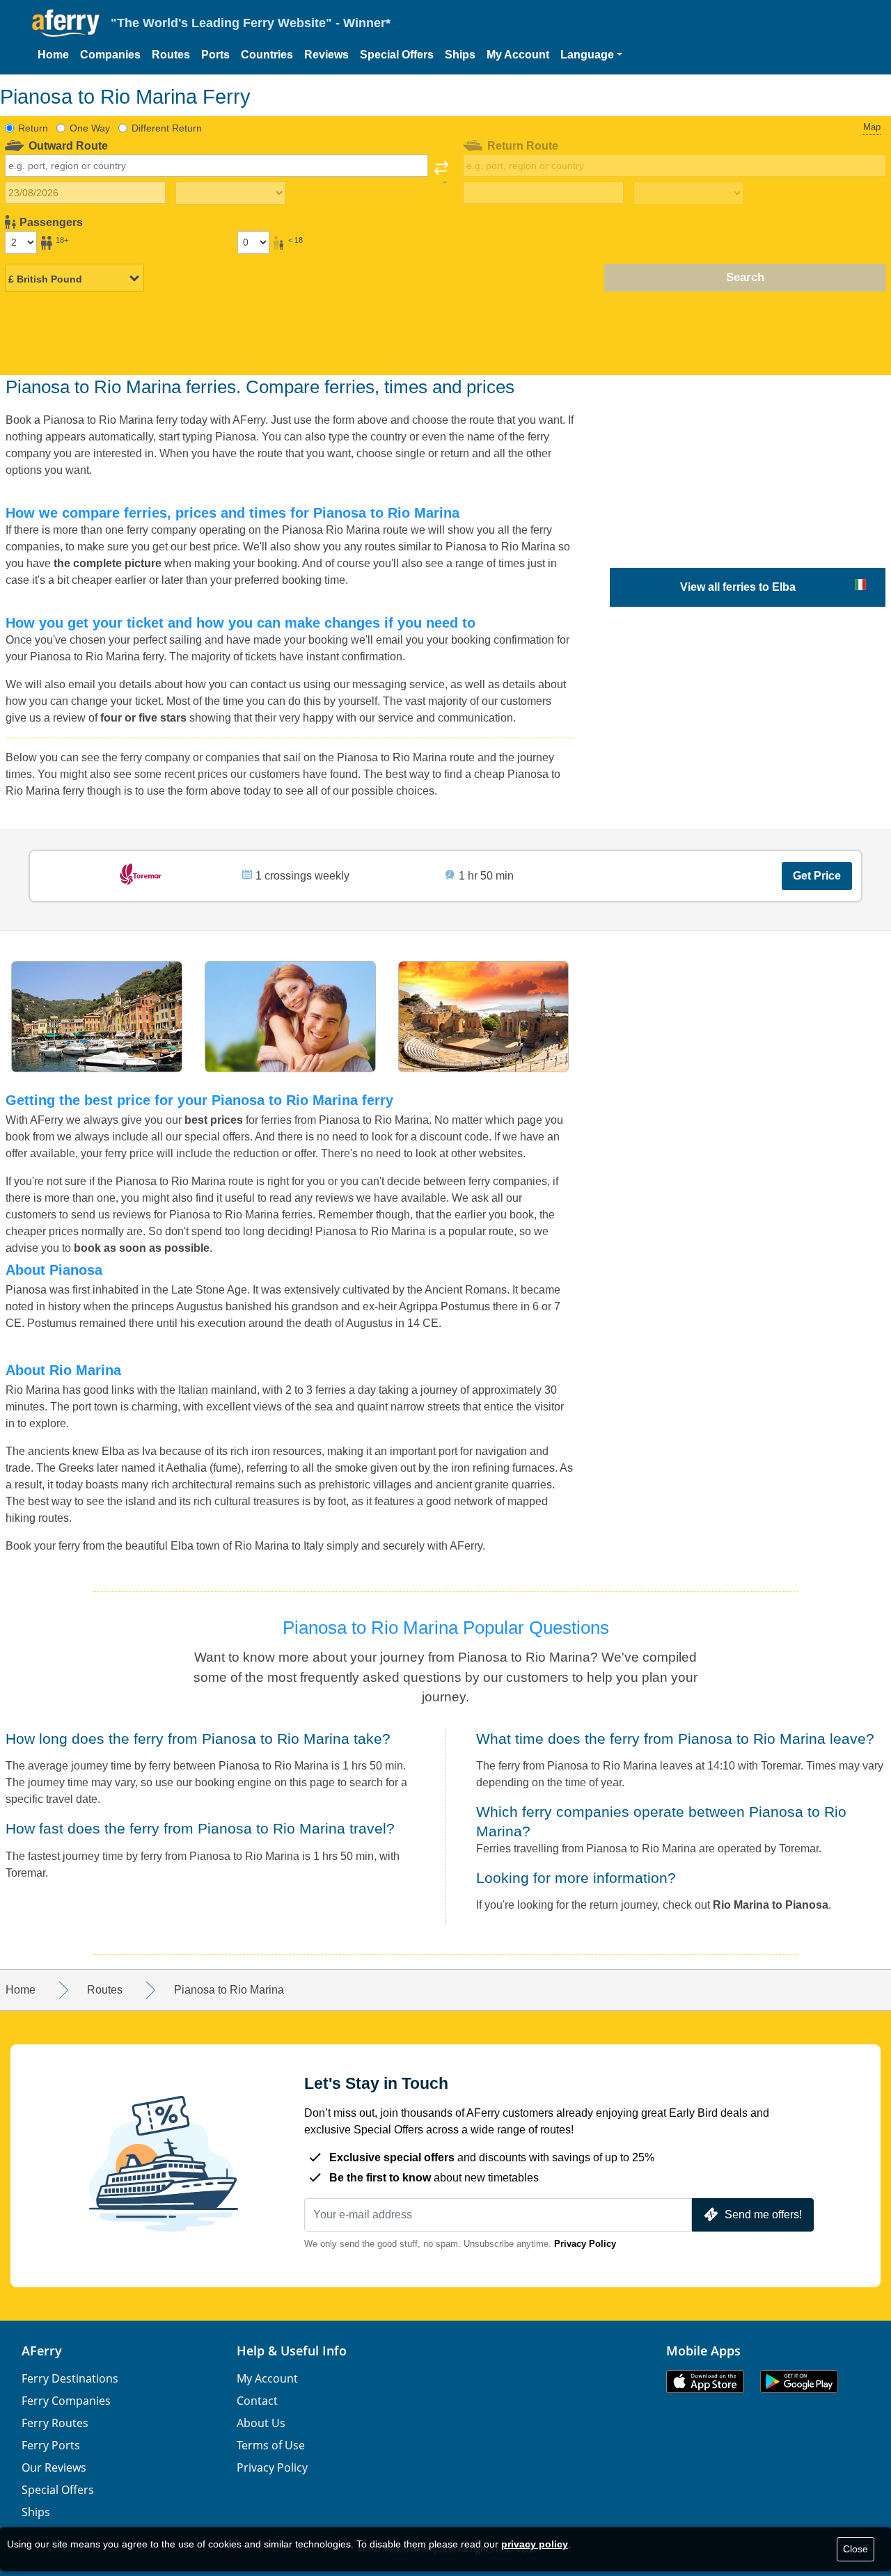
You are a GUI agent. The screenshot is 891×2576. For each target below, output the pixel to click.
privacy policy (535, 2544)
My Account (518, 55)
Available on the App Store (705, 2382)
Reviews (326, 55)
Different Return (167, 128)
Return (33, 128)
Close (855, 2549)
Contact (257, 2401)
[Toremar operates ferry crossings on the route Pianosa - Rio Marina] (141, 874)
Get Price (817, 876)
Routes (171, 55)
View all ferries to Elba (738, 587)
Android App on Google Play (799, 2382)
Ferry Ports (51, 2445)
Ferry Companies (66, 2401)
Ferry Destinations (70, 2378)
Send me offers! (763, 2215)
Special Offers (397, 55)
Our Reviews (54, 2467)
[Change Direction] (441, 172)
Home (53, 55)
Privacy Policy (585, 2244)
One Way (90, 128)
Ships (460, 55)
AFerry (42, 2351)
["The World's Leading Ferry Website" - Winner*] (66, 23)
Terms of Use (271, 2445)
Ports (215, 55)
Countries (267, 55)
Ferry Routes (55, 2423)
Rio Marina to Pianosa (771, 1905)
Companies (110, 55)
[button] (591, 55)
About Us (261, 2423)
